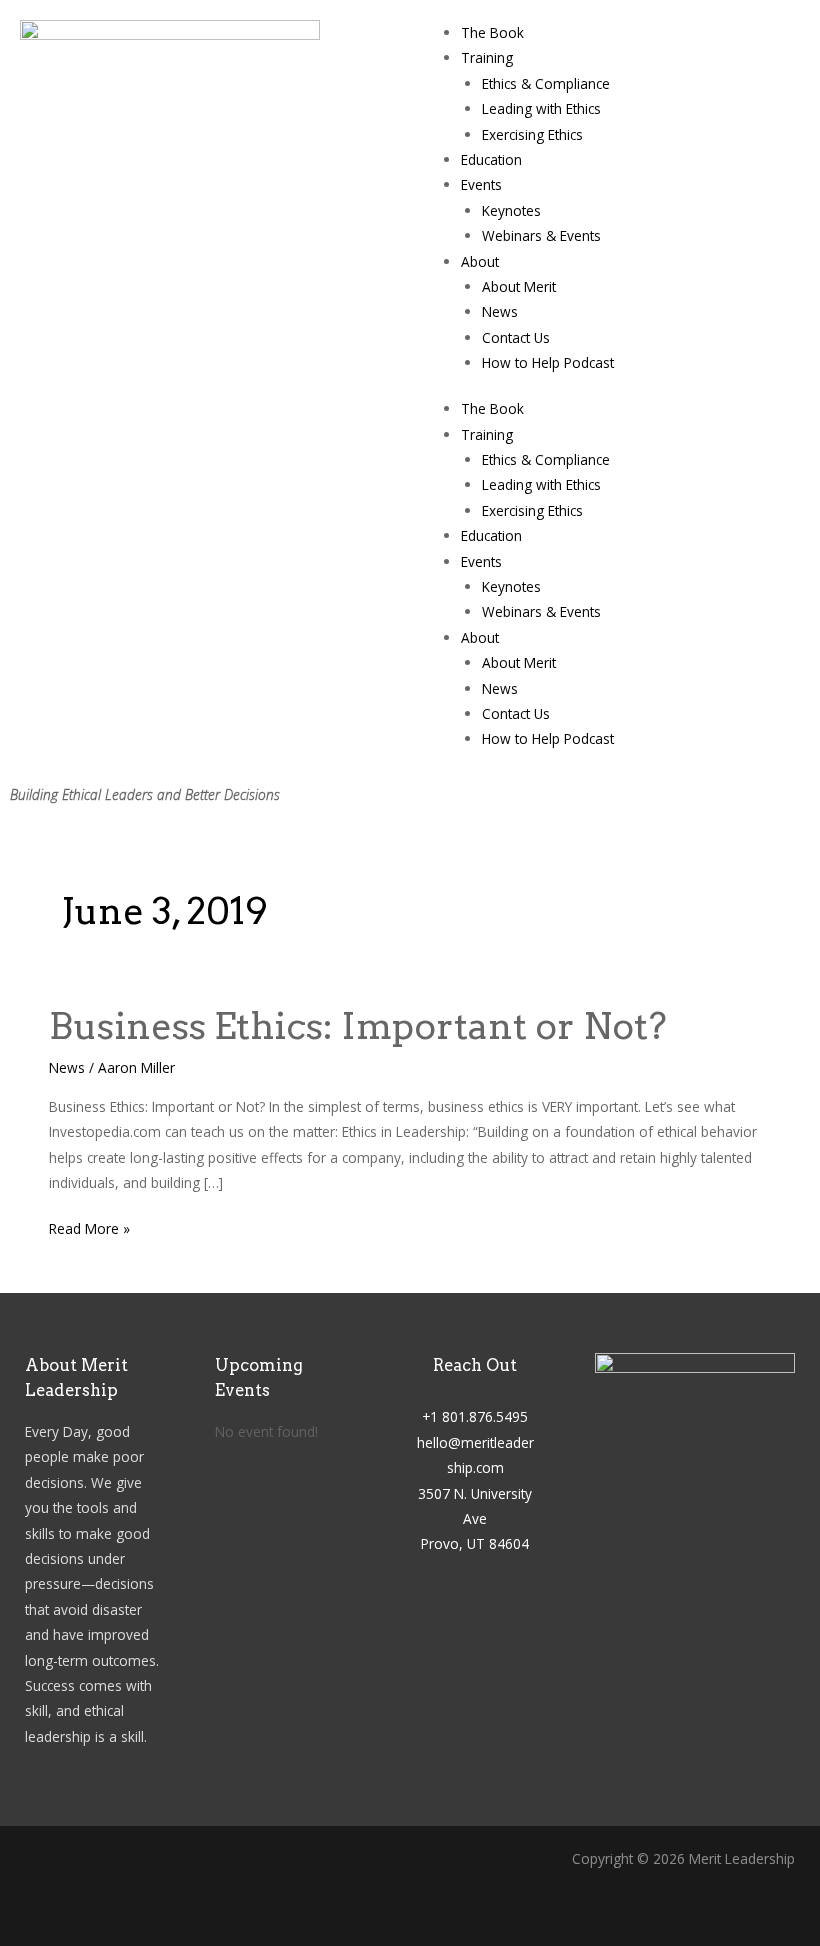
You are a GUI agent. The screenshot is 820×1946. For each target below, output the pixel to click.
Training (487, 57)
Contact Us (516, 337)
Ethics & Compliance (546, 83)
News (500, 311)
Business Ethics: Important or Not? (358, 1026)
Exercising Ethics (532, 134)
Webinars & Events (541, 235)
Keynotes (511, 210)
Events (481, 184)
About (480, 261)
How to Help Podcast (548, 362)
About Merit (519, 286)
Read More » (89, 1227)
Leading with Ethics (541, 108)
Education (491, 159)
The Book (492, 32)
